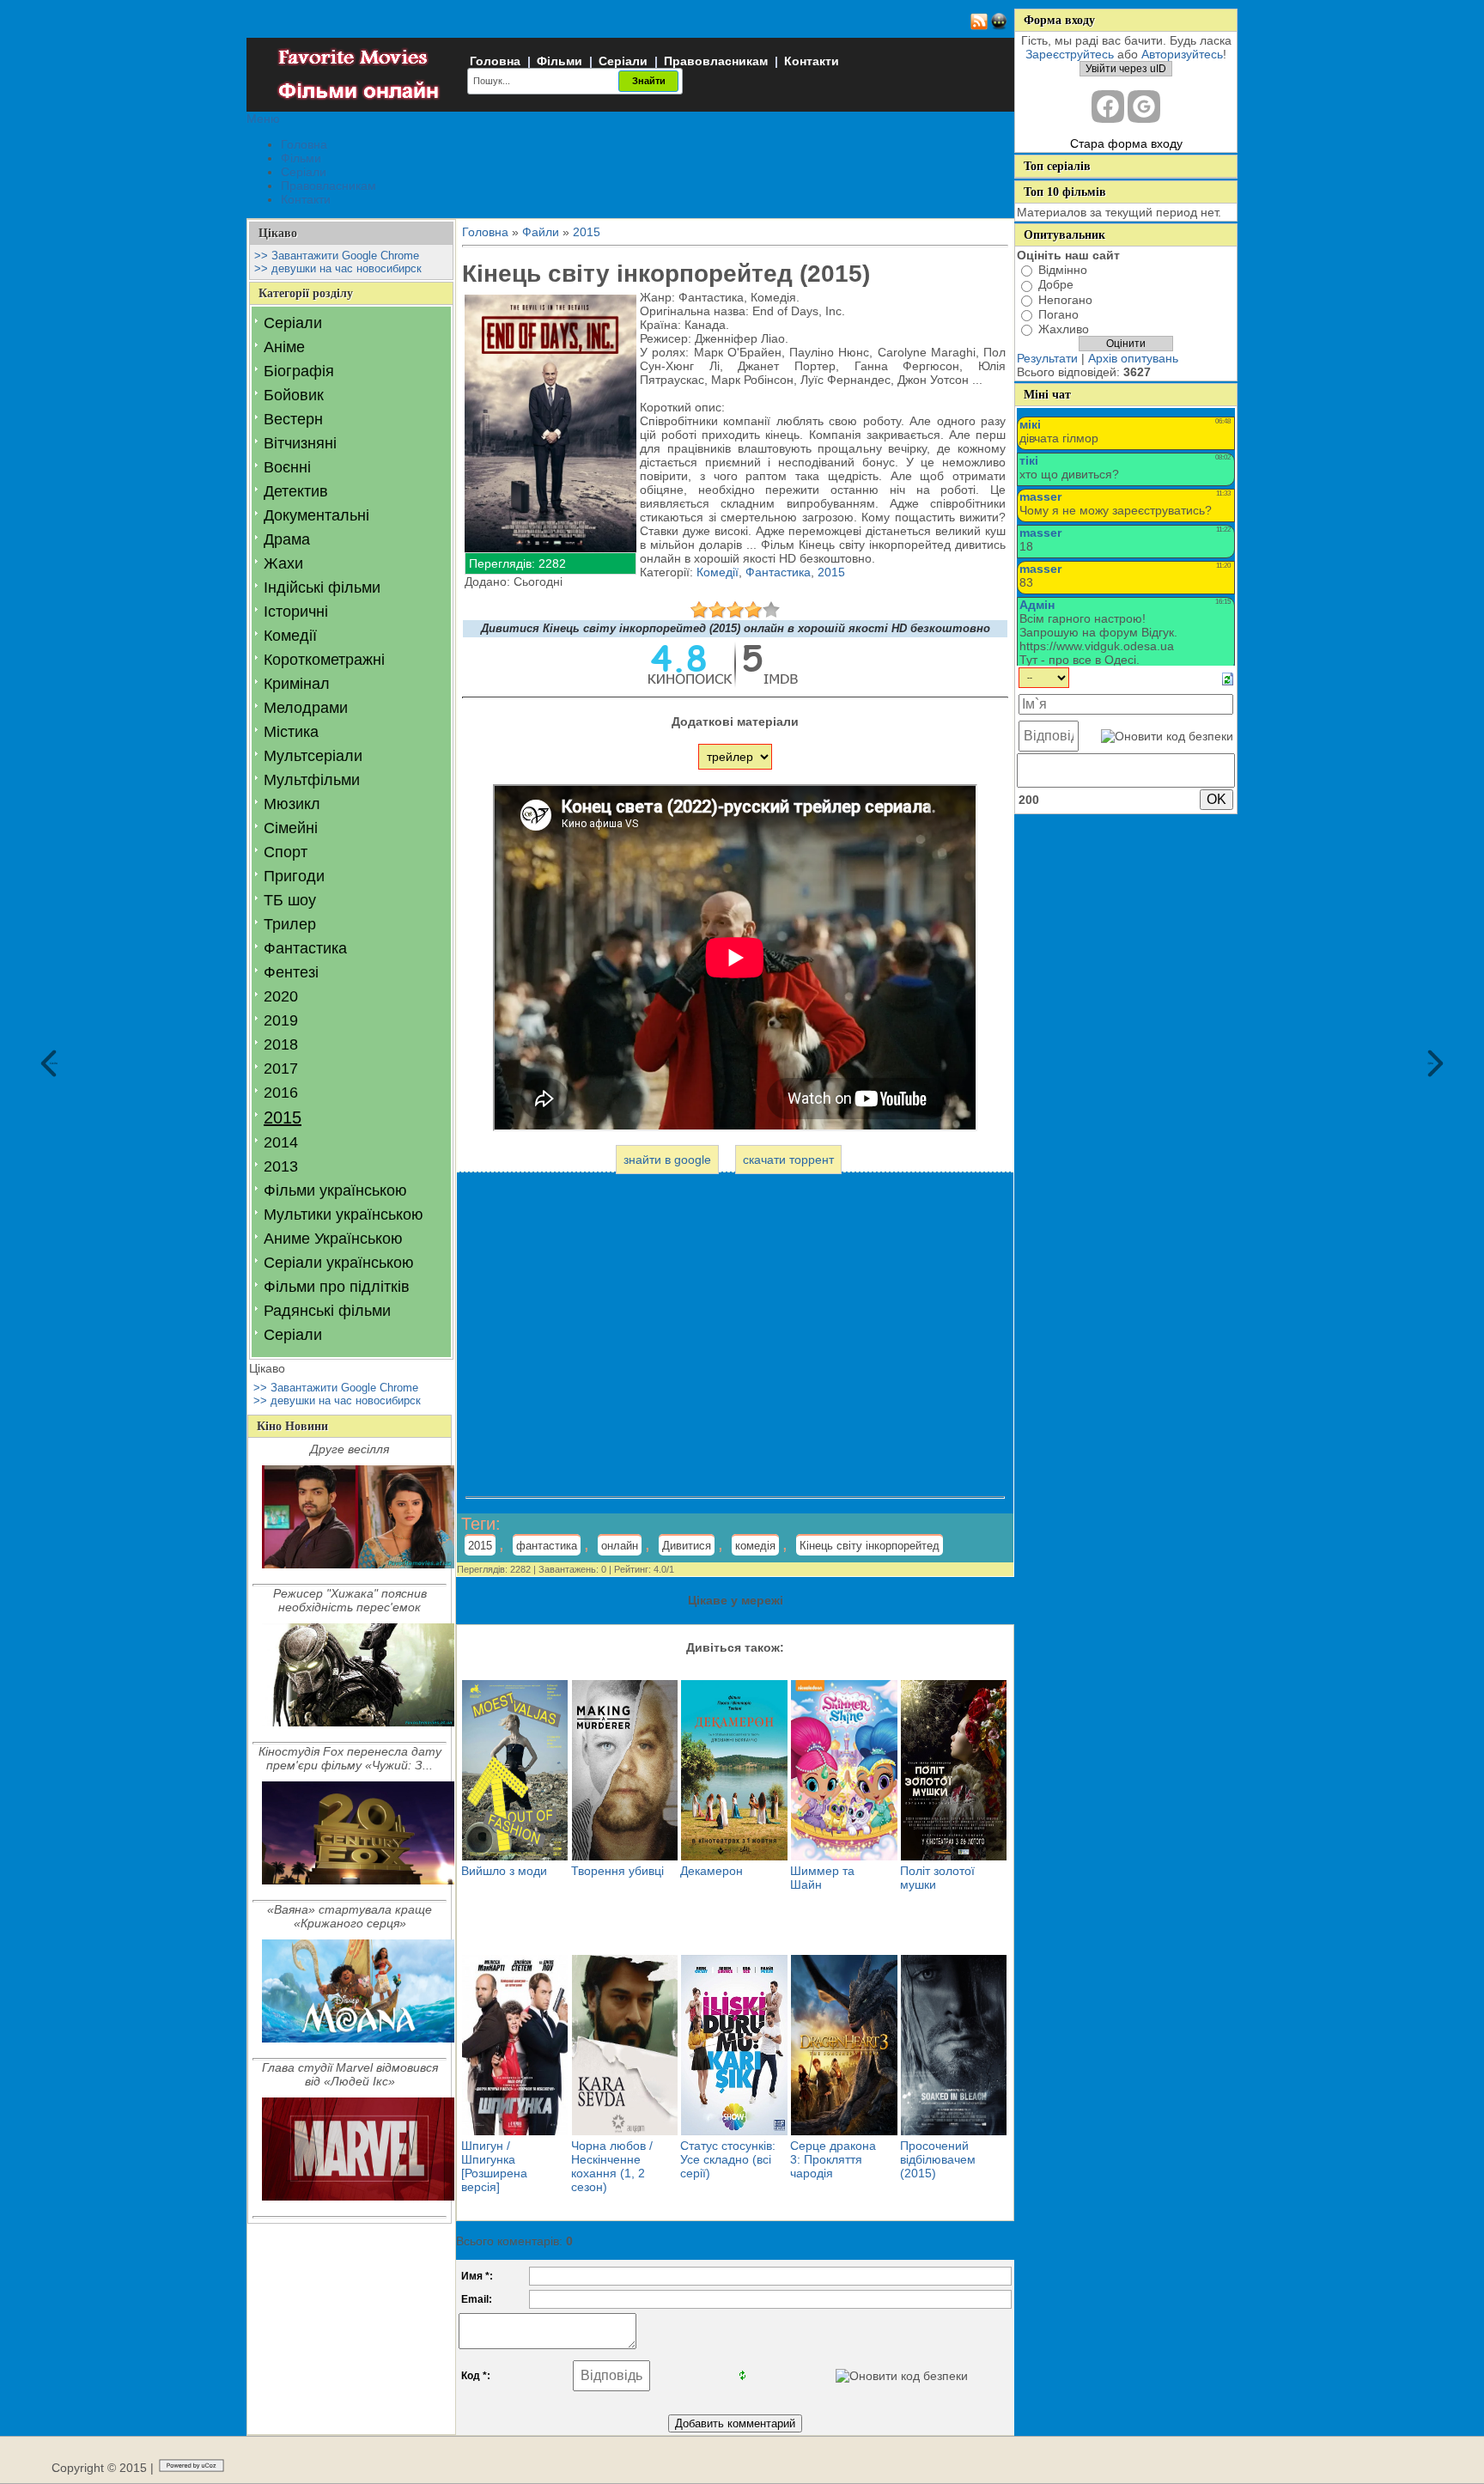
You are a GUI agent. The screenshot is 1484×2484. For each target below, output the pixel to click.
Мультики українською (344, 1215)
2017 (281, 1068)
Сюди (54, 1063)
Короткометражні (324, 660)
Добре (1056, 285)
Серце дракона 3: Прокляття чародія (833, 2159)
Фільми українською (335, 1190)
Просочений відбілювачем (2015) (938, 2159)
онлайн (620, 1546)
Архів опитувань (1133, 358)
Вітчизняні (300, 443)
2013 (281, 1166)
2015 (283, 1117)
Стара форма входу (1126, 143)
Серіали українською (339, 1263)
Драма (287, 539)
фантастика (547, 1546)
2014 (281, 1142)
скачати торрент (788, 1160)
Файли (541, 232)
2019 (281, 1020)
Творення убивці (617, 1871)
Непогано (1065, 300)
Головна (495, 61)
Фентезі (291, 972)
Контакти (812, 61)
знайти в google (667, 1160)
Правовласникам (716, 61)
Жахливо (1064, 329)
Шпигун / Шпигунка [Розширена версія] (494, 2166)
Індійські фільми (322, 588)
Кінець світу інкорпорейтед (870, 1546)
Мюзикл (292, 804)
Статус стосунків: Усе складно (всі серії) (728, 2159)
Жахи (283, 563)
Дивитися (687, 1546)
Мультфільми (312, 780)
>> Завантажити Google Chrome (337, 256)
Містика (291, 732)
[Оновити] (1228, 679)
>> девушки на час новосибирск (338, 268)
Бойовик (294, 395)
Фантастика (305, 948)
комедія (755, 1546)
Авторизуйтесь (1182, 54)
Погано (1058, 314)
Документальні (316, 515)
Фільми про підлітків (337, 1287)
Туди (1431, 1063)
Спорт (286, 852)
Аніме (284, 347)
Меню (263, 119)
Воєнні (287, 467)
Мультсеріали (313, 756)
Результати (1047, 358)
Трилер (290, 924)
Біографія (299, 371)
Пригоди (294, 876)
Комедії (290, 636)
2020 (281, 996)
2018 (281, 1044)
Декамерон (712, 1871)
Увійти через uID (1126, 69)
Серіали (623, 61)
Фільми (560, 61)
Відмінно (1063, 270)
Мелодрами (306, 708)
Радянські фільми (327, 1311)
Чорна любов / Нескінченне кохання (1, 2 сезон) (612, 2166)
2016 (281, 1093)
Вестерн (293, 419)
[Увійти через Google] (1144, 107)
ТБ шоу (290, 900)
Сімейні (291, 828)
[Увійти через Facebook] (1108, 107)
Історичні (296, 612)
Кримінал (297, 684)
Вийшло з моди (504, 1871)
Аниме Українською (333, 1239)
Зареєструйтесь (1070, 54)
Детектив (296, 491)
